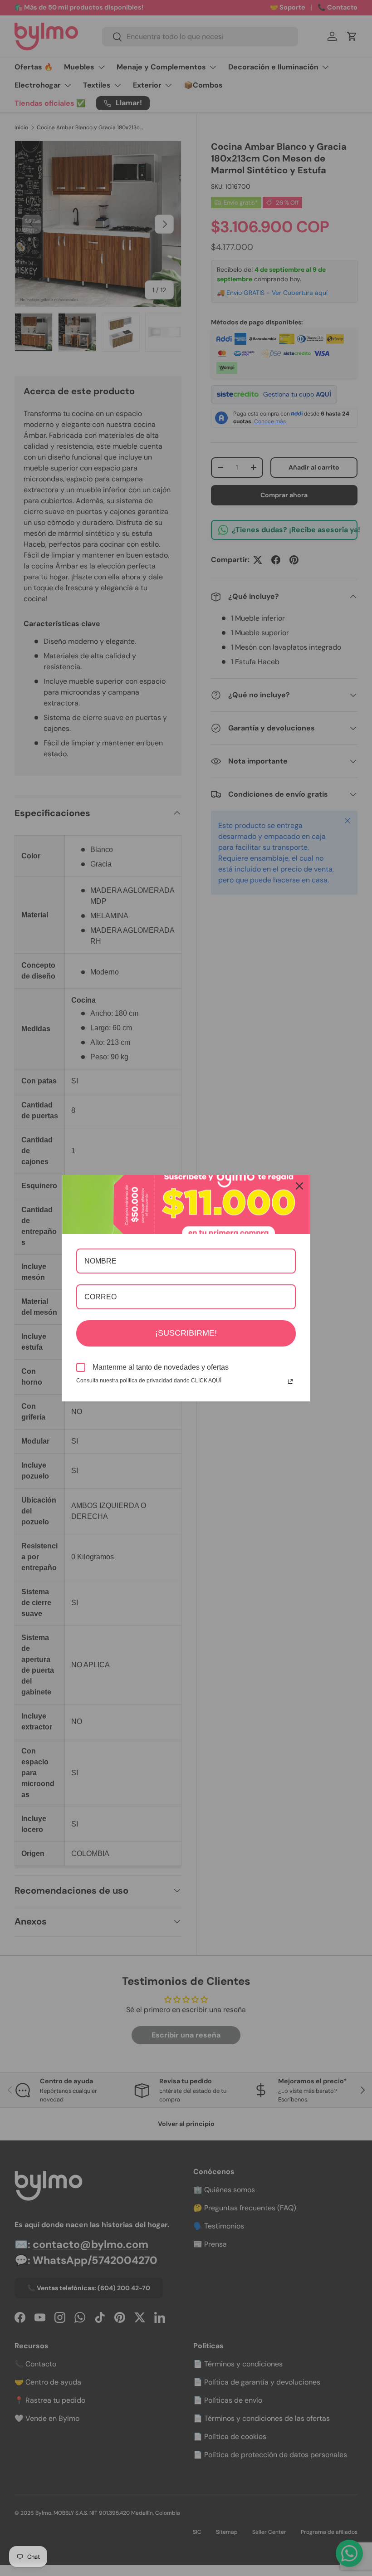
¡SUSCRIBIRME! (186, 1333)
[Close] (299, 1186)
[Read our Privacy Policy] (290, 1381)
